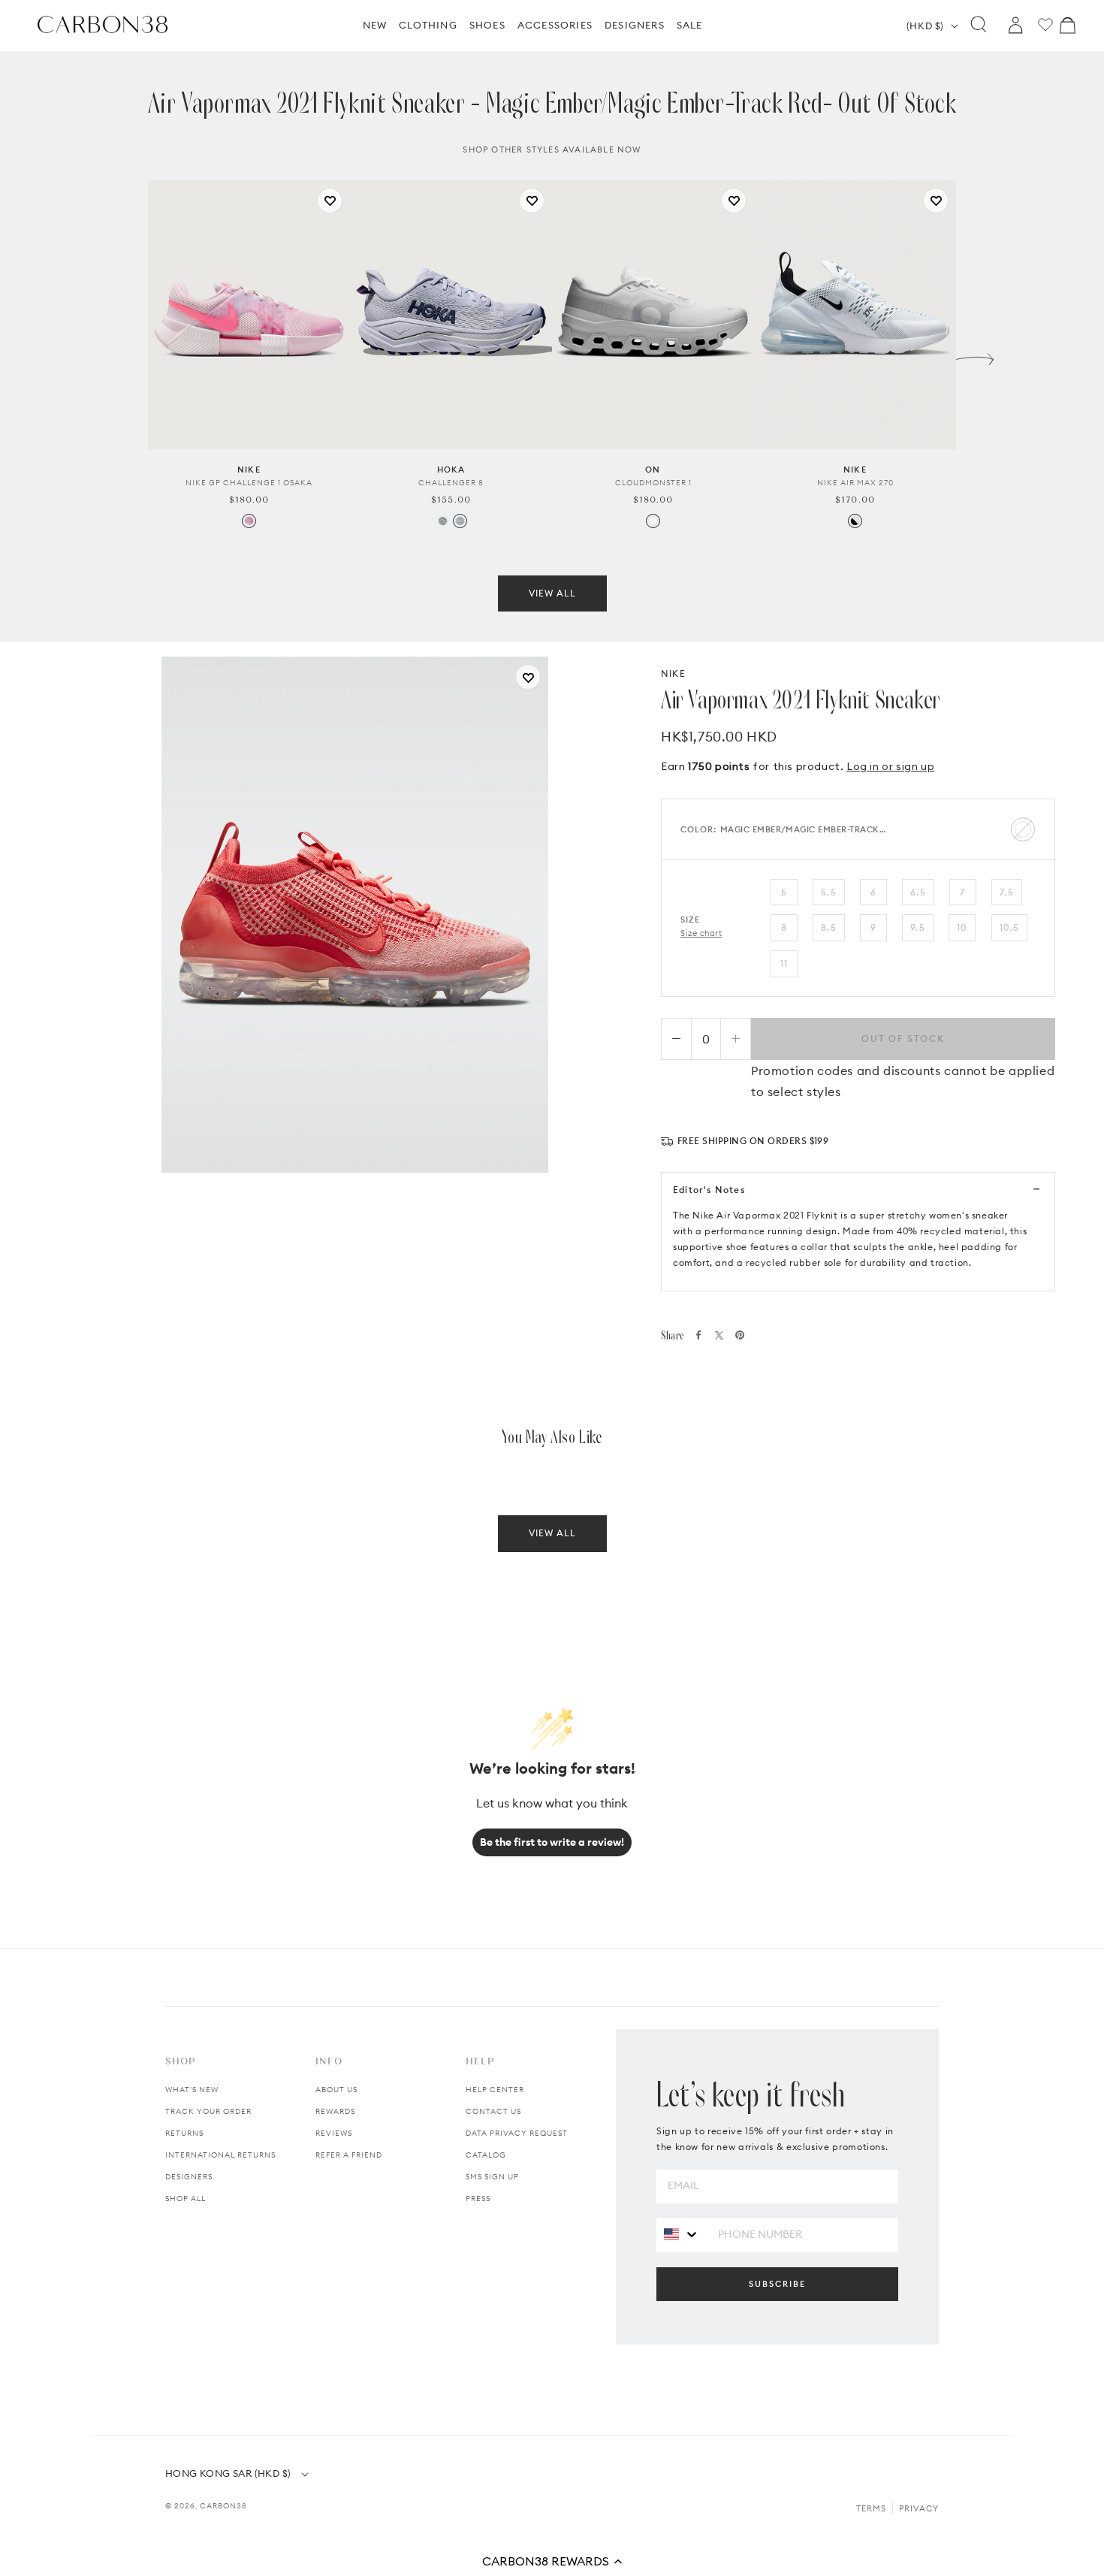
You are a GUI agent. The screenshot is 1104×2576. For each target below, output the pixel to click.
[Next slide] (975, 355)
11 (784, 963)
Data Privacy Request (517, 2133)
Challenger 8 (451, 483)
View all (552, 593)
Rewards (335, 2111)
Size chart (701, 933)
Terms (871, 2508)
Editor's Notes (709, 1190)
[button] (552, 2561)
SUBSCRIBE (777, 2284)
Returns (184, 2133)
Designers (189, 2177)
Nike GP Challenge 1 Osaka (249, 483)
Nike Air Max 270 (855, 483)
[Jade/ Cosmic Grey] (443, 521)
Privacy (919, 2508)
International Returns (220, 2155)
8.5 (829, 927)
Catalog (486, 2155)
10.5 (1010, 927)
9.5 (918, 927)
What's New (192, 2090)
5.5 (829, 892)
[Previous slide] (129, 355)
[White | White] (653, 521)
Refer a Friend (349, 2155)
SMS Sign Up (492, 2177)
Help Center (495, 2090)
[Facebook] (698, 1335)
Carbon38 (223, 2506)
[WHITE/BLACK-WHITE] (855, 521)
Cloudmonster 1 (653, 483)
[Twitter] (719, 1335)
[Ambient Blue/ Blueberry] (460, 521)
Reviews (334, 2133)
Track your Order (208, 2111)
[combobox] (682, 2235)
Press (478, 2199)
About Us (336, 2090)
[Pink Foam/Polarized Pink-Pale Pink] (249, 521)
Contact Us (493, 2111)
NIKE (673, 673)
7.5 (1007, 892)
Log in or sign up (890, 766)
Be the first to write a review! (552, 1842)
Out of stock (903, 1039)
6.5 (918, 892)
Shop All (186, 2199)
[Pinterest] (740, 1335)
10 (962, 927)
